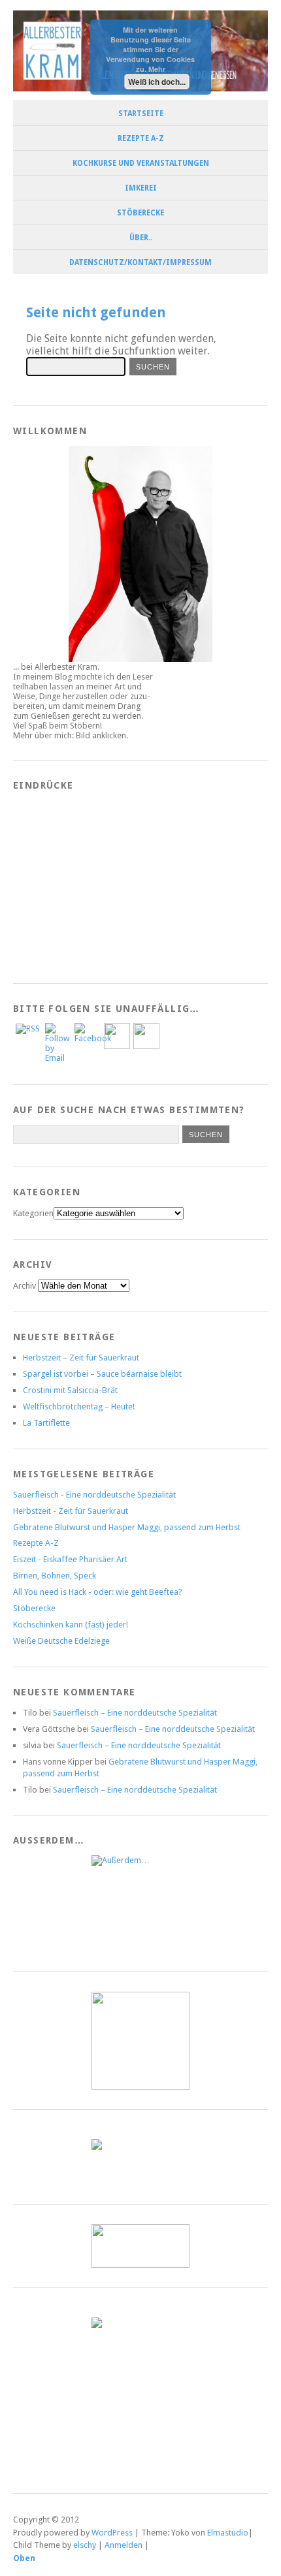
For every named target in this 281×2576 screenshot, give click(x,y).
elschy (85, 2545)
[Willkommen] (140, 554)
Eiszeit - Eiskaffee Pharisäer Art (70, 1559)
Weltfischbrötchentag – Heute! (79, 1406)
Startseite (141, 114)
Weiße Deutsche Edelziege (61, 1641)
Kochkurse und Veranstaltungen (141, 163)
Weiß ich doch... (157, 82)
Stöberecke (140, 213)
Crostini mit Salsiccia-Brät (70, 1390)
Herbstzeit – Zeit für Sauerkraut (81, 1358)
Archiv (25, 1286)
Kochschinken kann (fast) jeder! (71, 1625)
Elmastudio (228, 2533)
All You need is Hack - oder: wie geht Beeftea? (98, 1592)
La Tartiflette (46, 1423)
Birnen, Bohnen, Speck (55, 1576)
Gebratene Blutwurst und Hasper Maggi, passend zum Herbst (127, 1527)
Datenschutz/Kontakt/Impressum (140, 262)
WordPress (112, 2533)
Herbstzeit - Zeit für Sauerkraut (71, 1511)
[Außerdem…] (140, 1904)
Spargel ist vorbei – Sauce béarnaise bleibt (102, 1374)
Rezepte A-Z (141, 138)
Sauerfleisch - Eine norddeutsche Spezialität (94, 1495)
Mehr (157, 69)
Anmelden (124, 2545)
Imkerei (141, 188)
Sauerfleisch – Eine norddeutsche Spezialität (135, 1713)
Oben (24, 2558)
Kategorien (33, 1213)
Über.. (141, 238)
